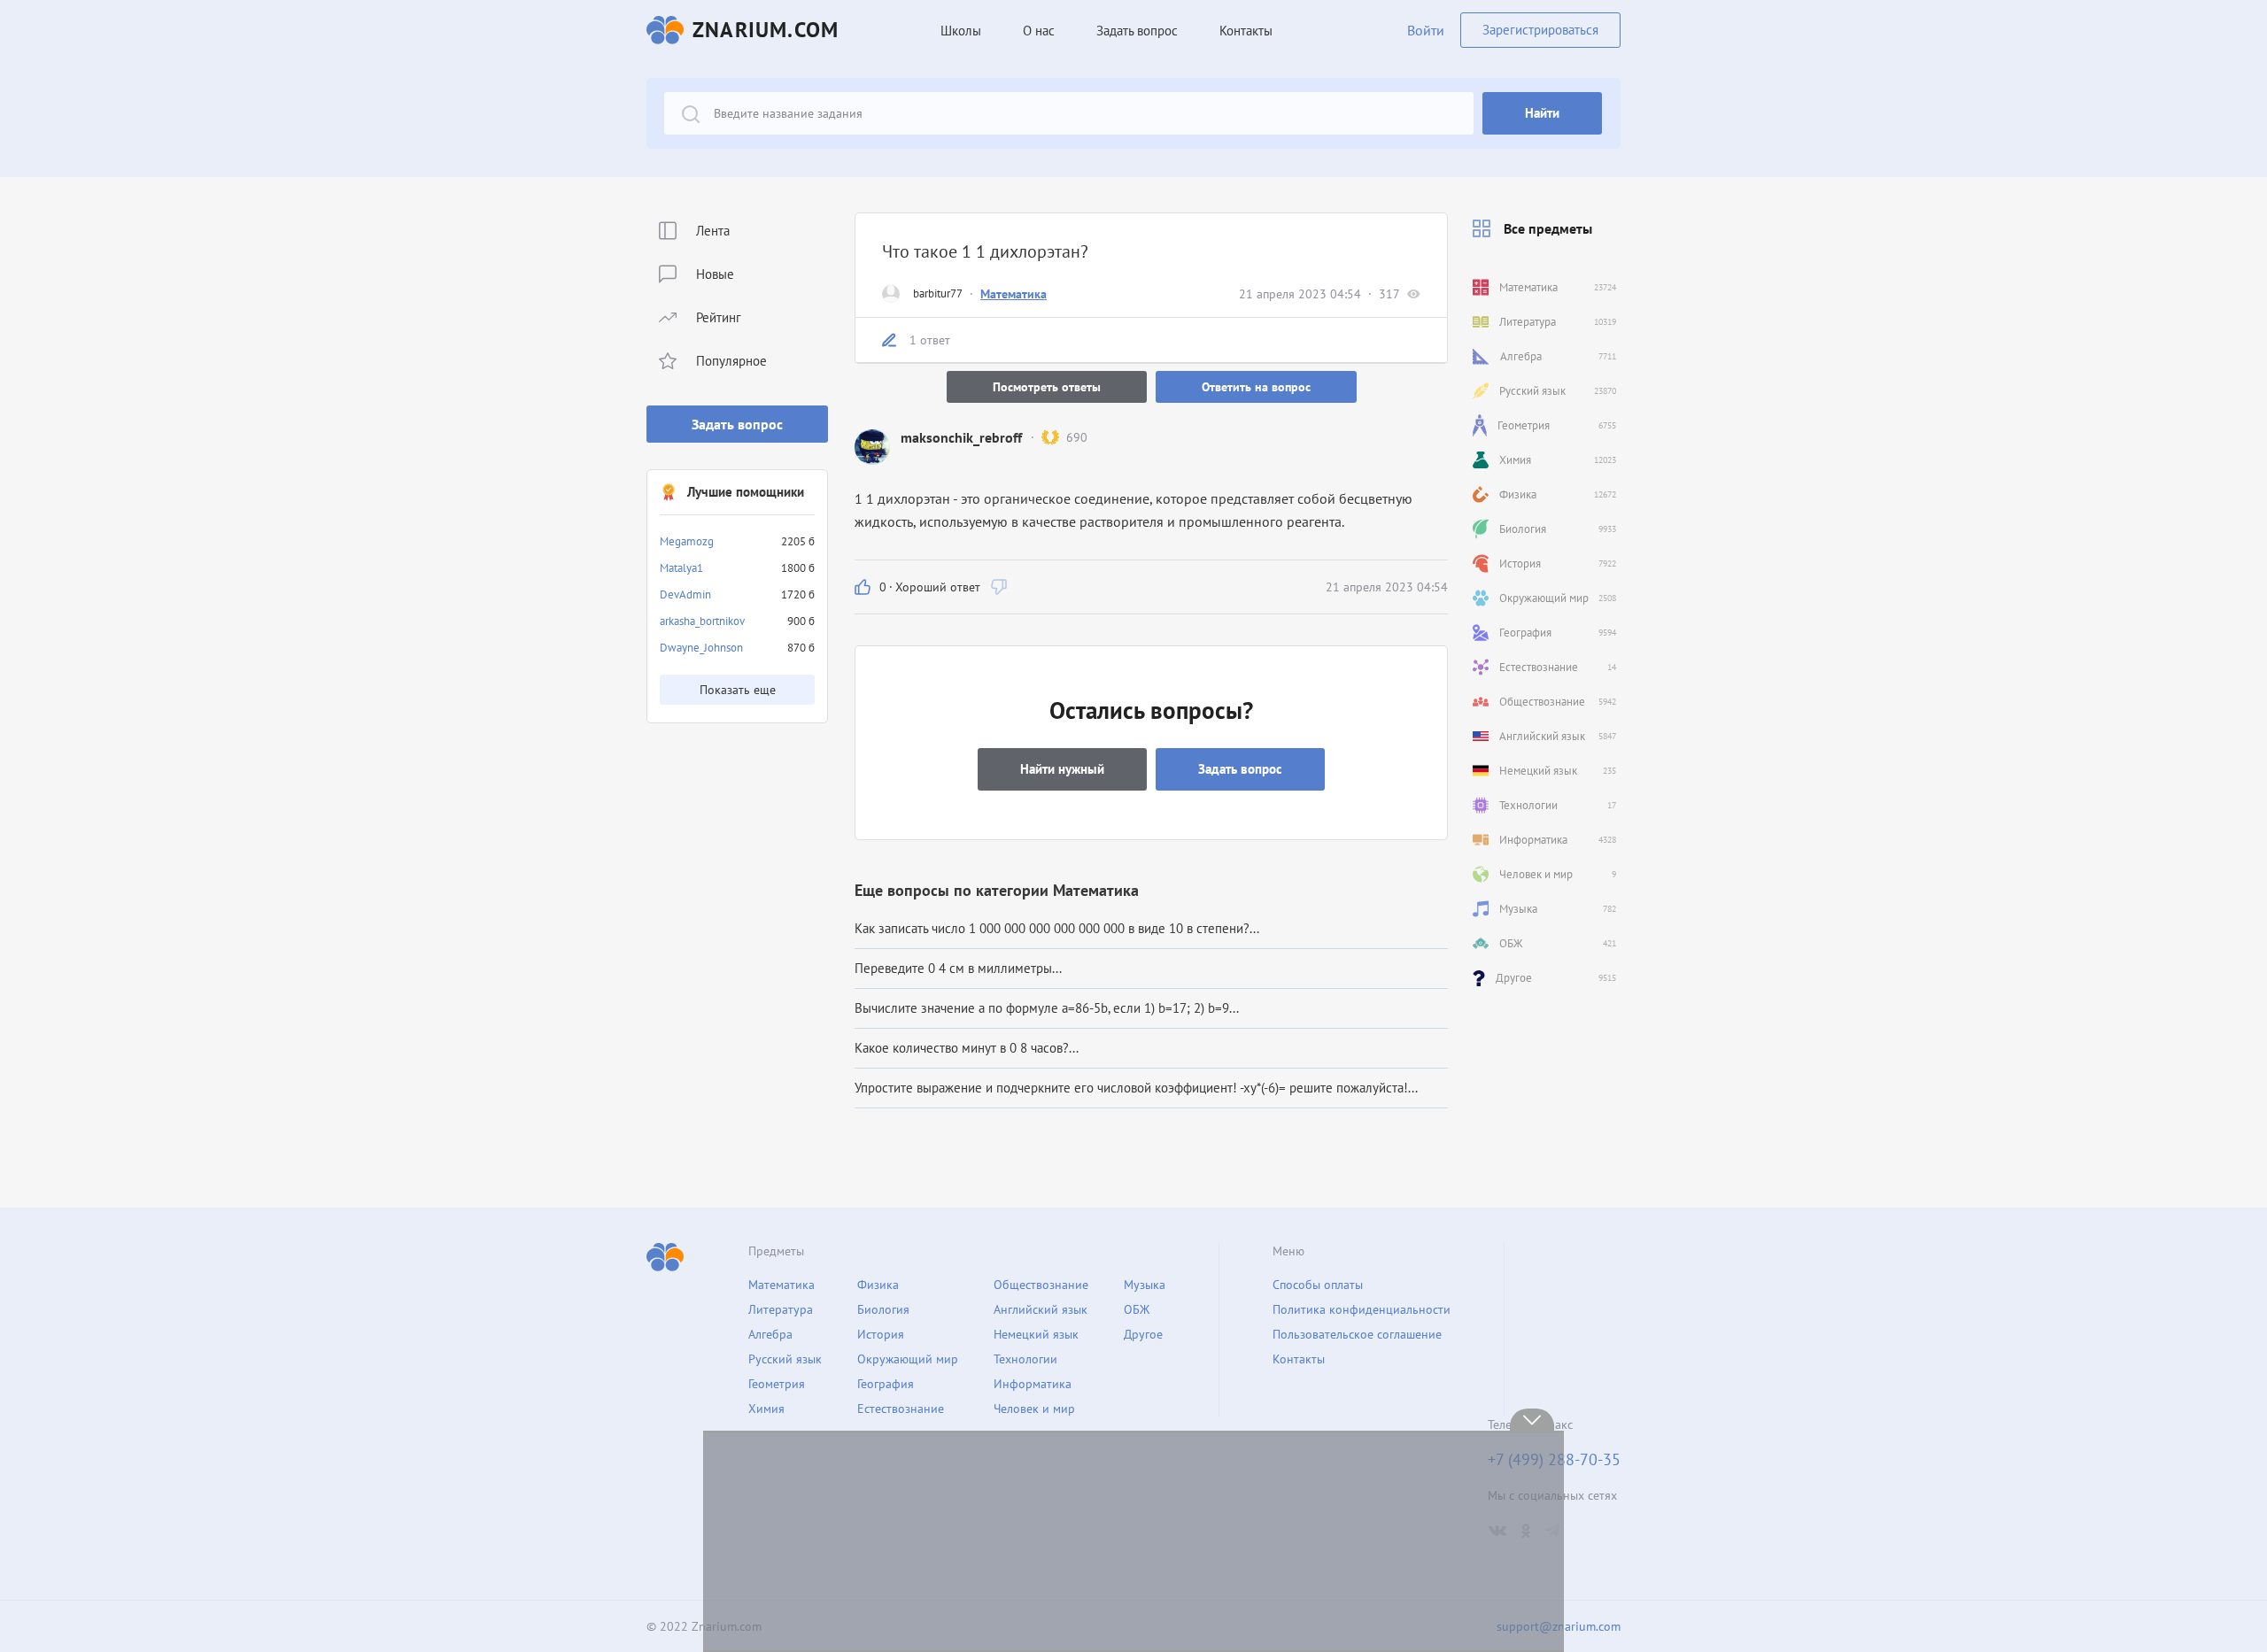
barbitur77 (938, 293)
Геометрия (777, 1384)
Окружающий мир (908, 1359)
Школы (961, 31)
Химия (766, 1409)
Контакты (1246, 31)
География (886, 1384)
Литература (781, 1309)
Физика (878, 1285)
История (881, 1334)
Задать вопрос (737, 424)
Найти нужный (1062, 769)
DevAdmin (685, 594)
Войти (1426, 30)
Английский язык (1041, 1309)
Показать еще (738, 690)
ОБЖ (1137, 1309)
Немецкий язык (1036, 1334)
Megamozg (687, 541)
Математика (1014, 294)
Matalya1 (681, 568)
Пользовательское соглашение (1357, 1334)
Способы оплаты (1318, 1285)
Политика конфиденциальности (1362, 1309)
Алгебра (770, 1334)
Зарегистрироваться (1540, 30)
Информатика (1033, 1384)
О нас (1039, 31)
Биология (883, 1309)
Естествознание (901, 1409)
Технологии (1025, 1359)
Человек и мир (1034, 1409)
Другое (1143, 1334)
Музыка (1145, 1285)
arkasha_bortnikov (702, 621)
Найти (1542, 113)
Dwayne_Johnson (701, 648)
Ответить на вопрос (1256, 387)
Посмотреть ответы (1047, 387)
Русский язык (785, 1359)
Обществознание (1041, 1285)
